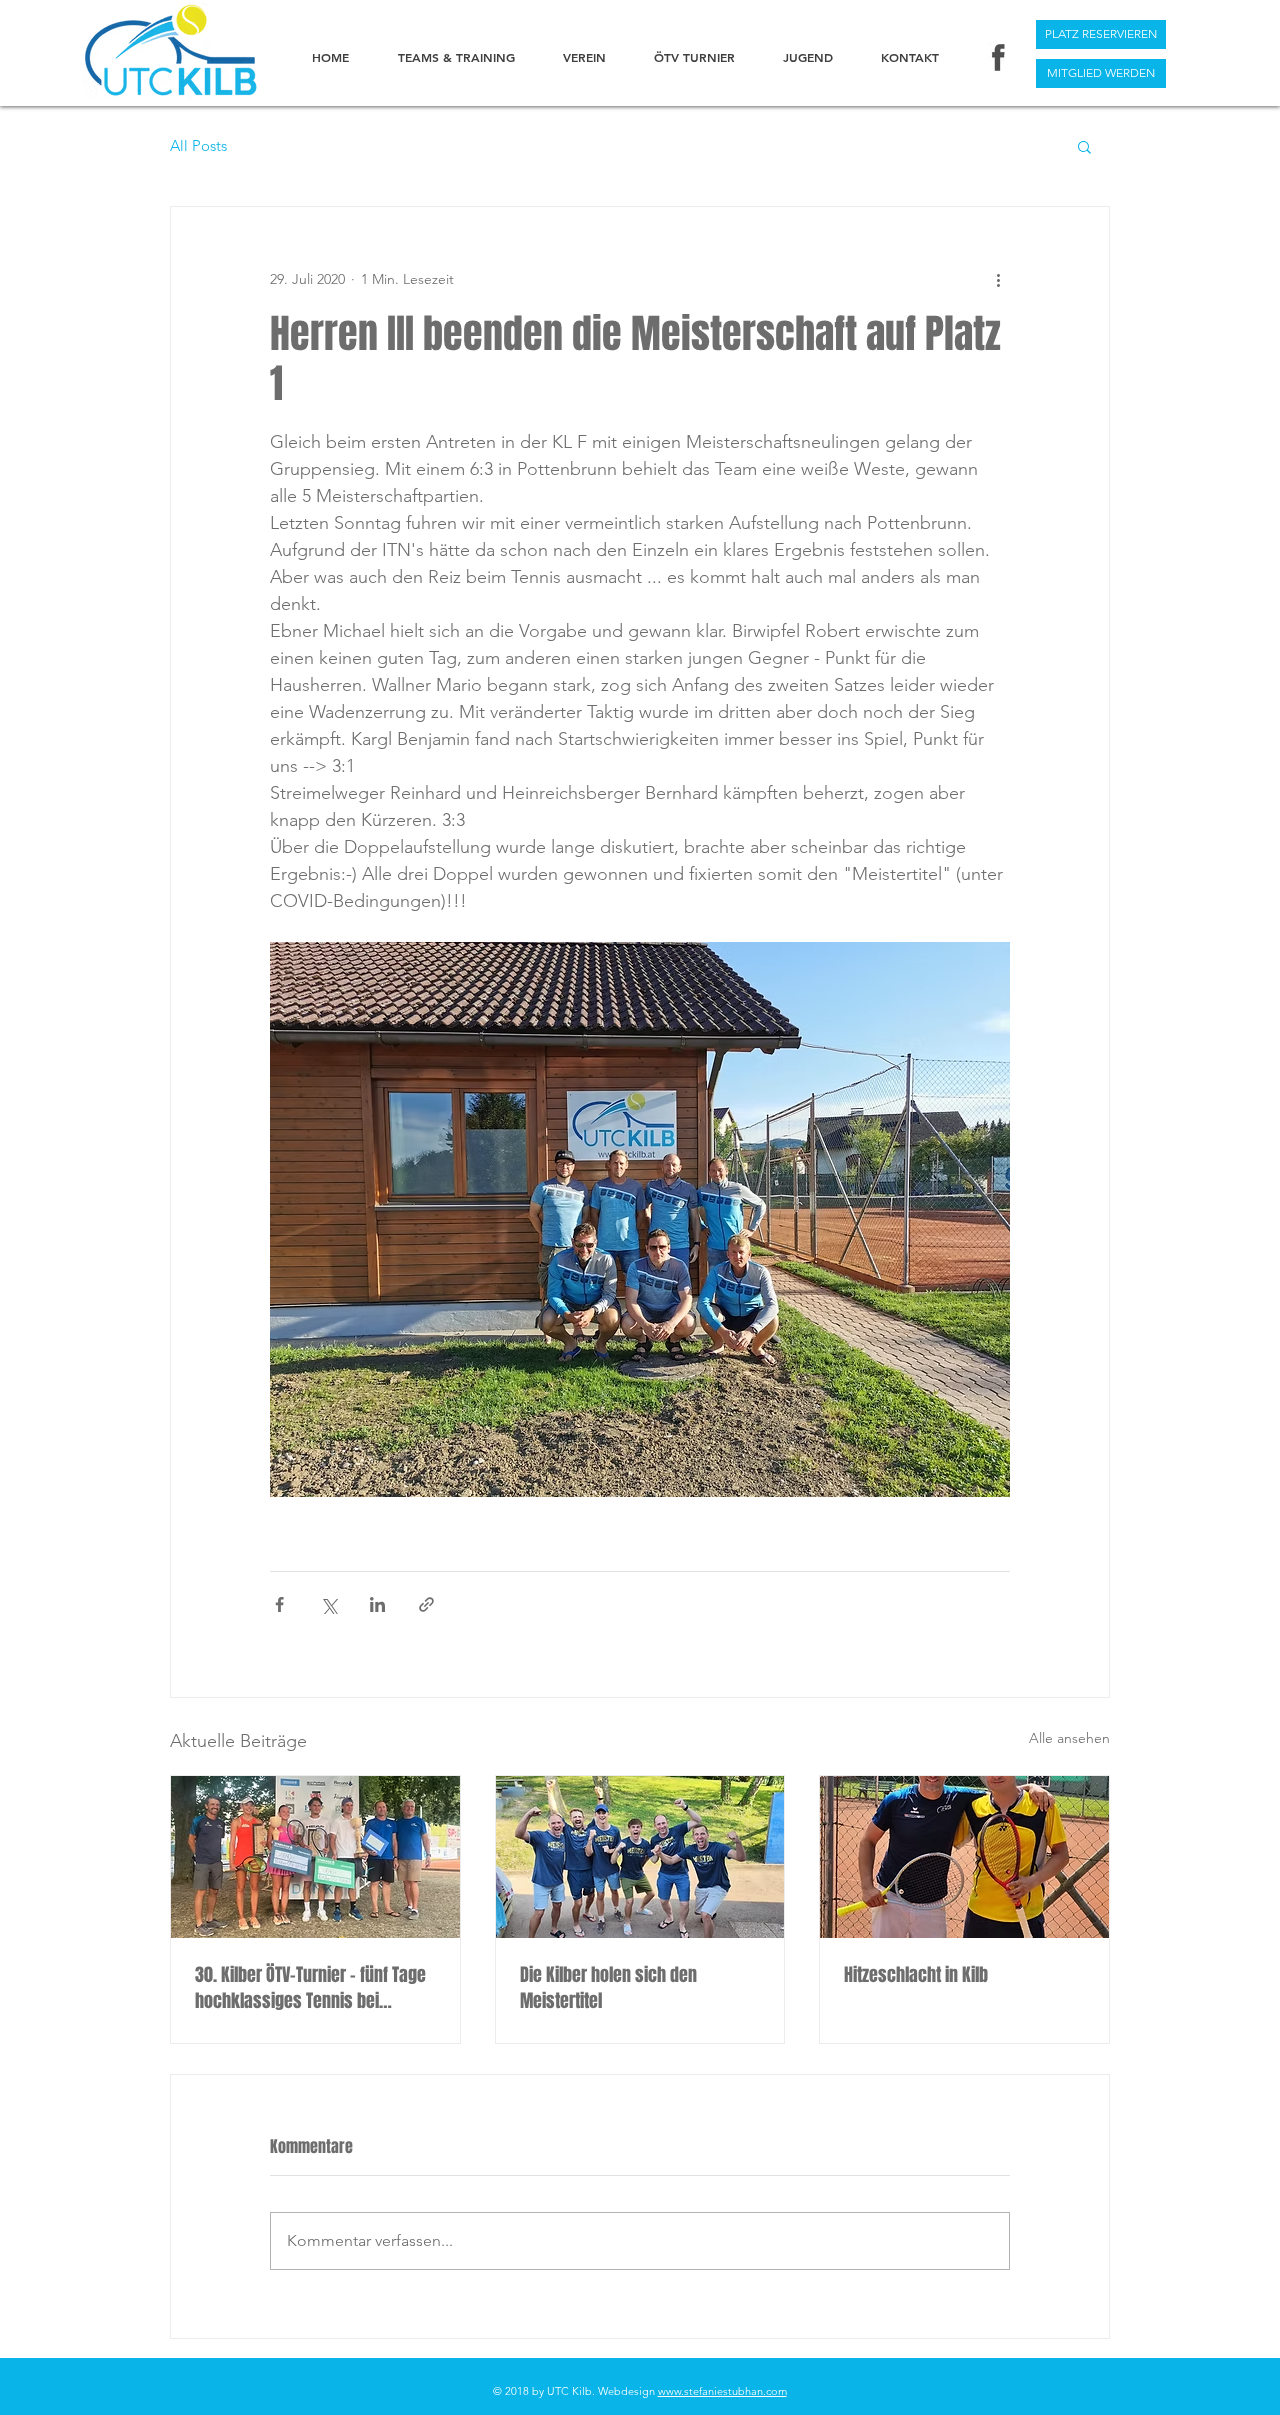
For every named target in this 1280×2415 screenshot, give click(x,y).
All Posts (198, 146)
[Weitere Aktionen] (998, 279)
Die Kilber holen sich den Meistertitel (608, 1988)
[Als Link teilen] (426, 1604)
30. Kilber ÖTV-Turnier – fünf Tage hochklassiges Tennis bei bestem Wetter (310, 1988)
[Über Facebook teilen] (279, 1604)
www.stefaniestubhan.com (722, 2391)
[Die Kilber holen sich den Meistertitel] (640, 1857)
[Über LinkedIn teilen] (377, 1604)
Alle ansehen (1069, 1738)
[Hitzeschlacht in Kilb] (964, 1857)
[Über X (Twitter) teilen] (328, 1604)
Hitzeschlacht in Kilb (916, 1975)
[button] (1084, 146)
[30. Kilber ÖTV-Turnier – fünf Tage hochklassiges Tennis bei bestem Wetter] (315, 1857)
